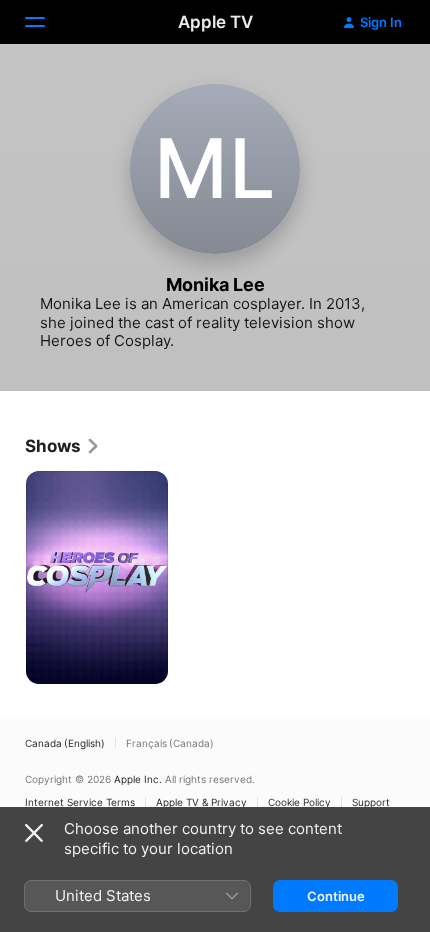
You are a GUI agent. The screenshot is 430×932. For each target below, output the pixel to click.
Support (371, 802)
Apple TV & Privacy (201, 802)
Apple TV (215, 22)
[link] (63, 446)
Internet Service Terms (80, 802)
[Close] (34, 833)
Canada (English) (65, 743)
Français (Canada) (170, 743)
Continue (336, 896)
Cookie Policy (299, 802)
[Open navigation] (47, 22)
